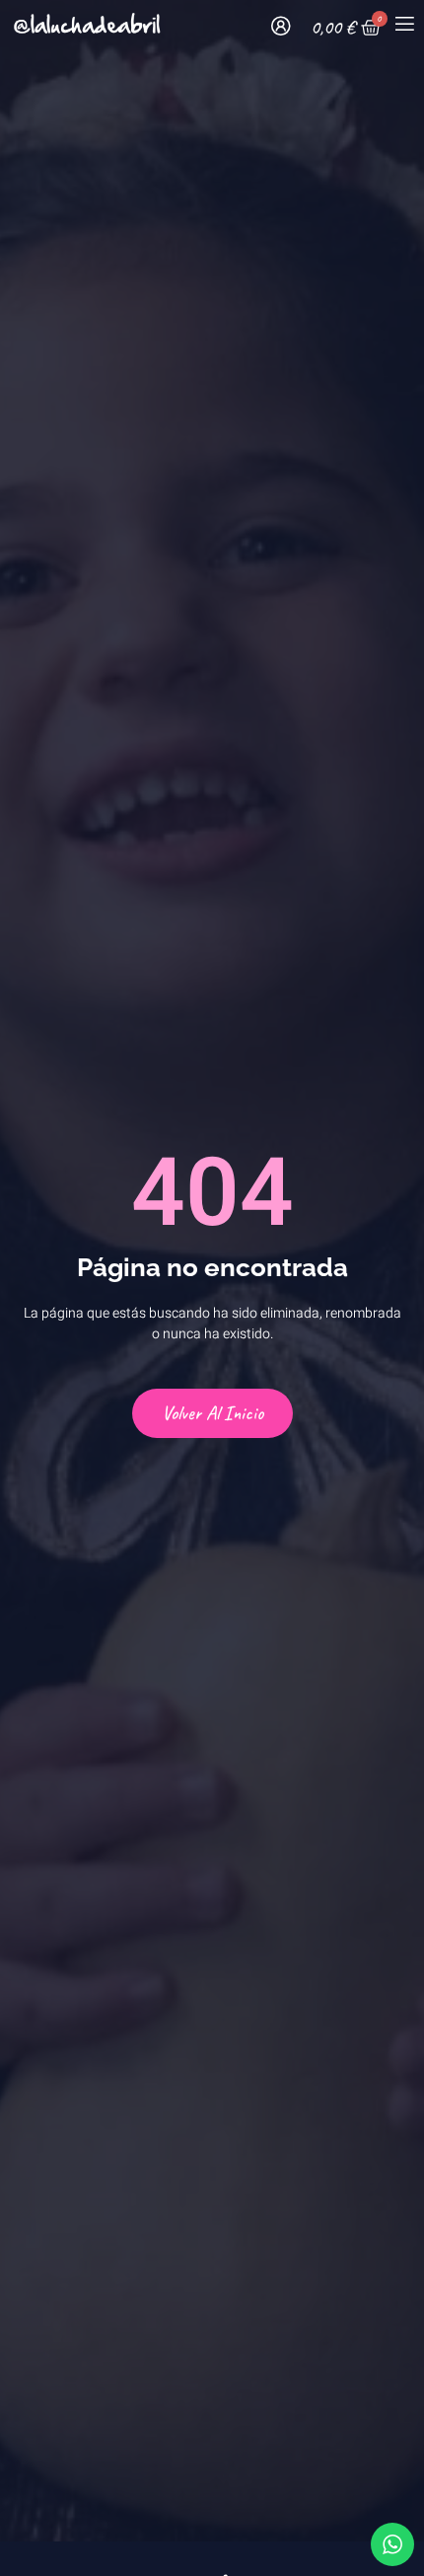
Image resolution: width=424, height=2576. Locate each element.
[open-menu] (403, 28)
